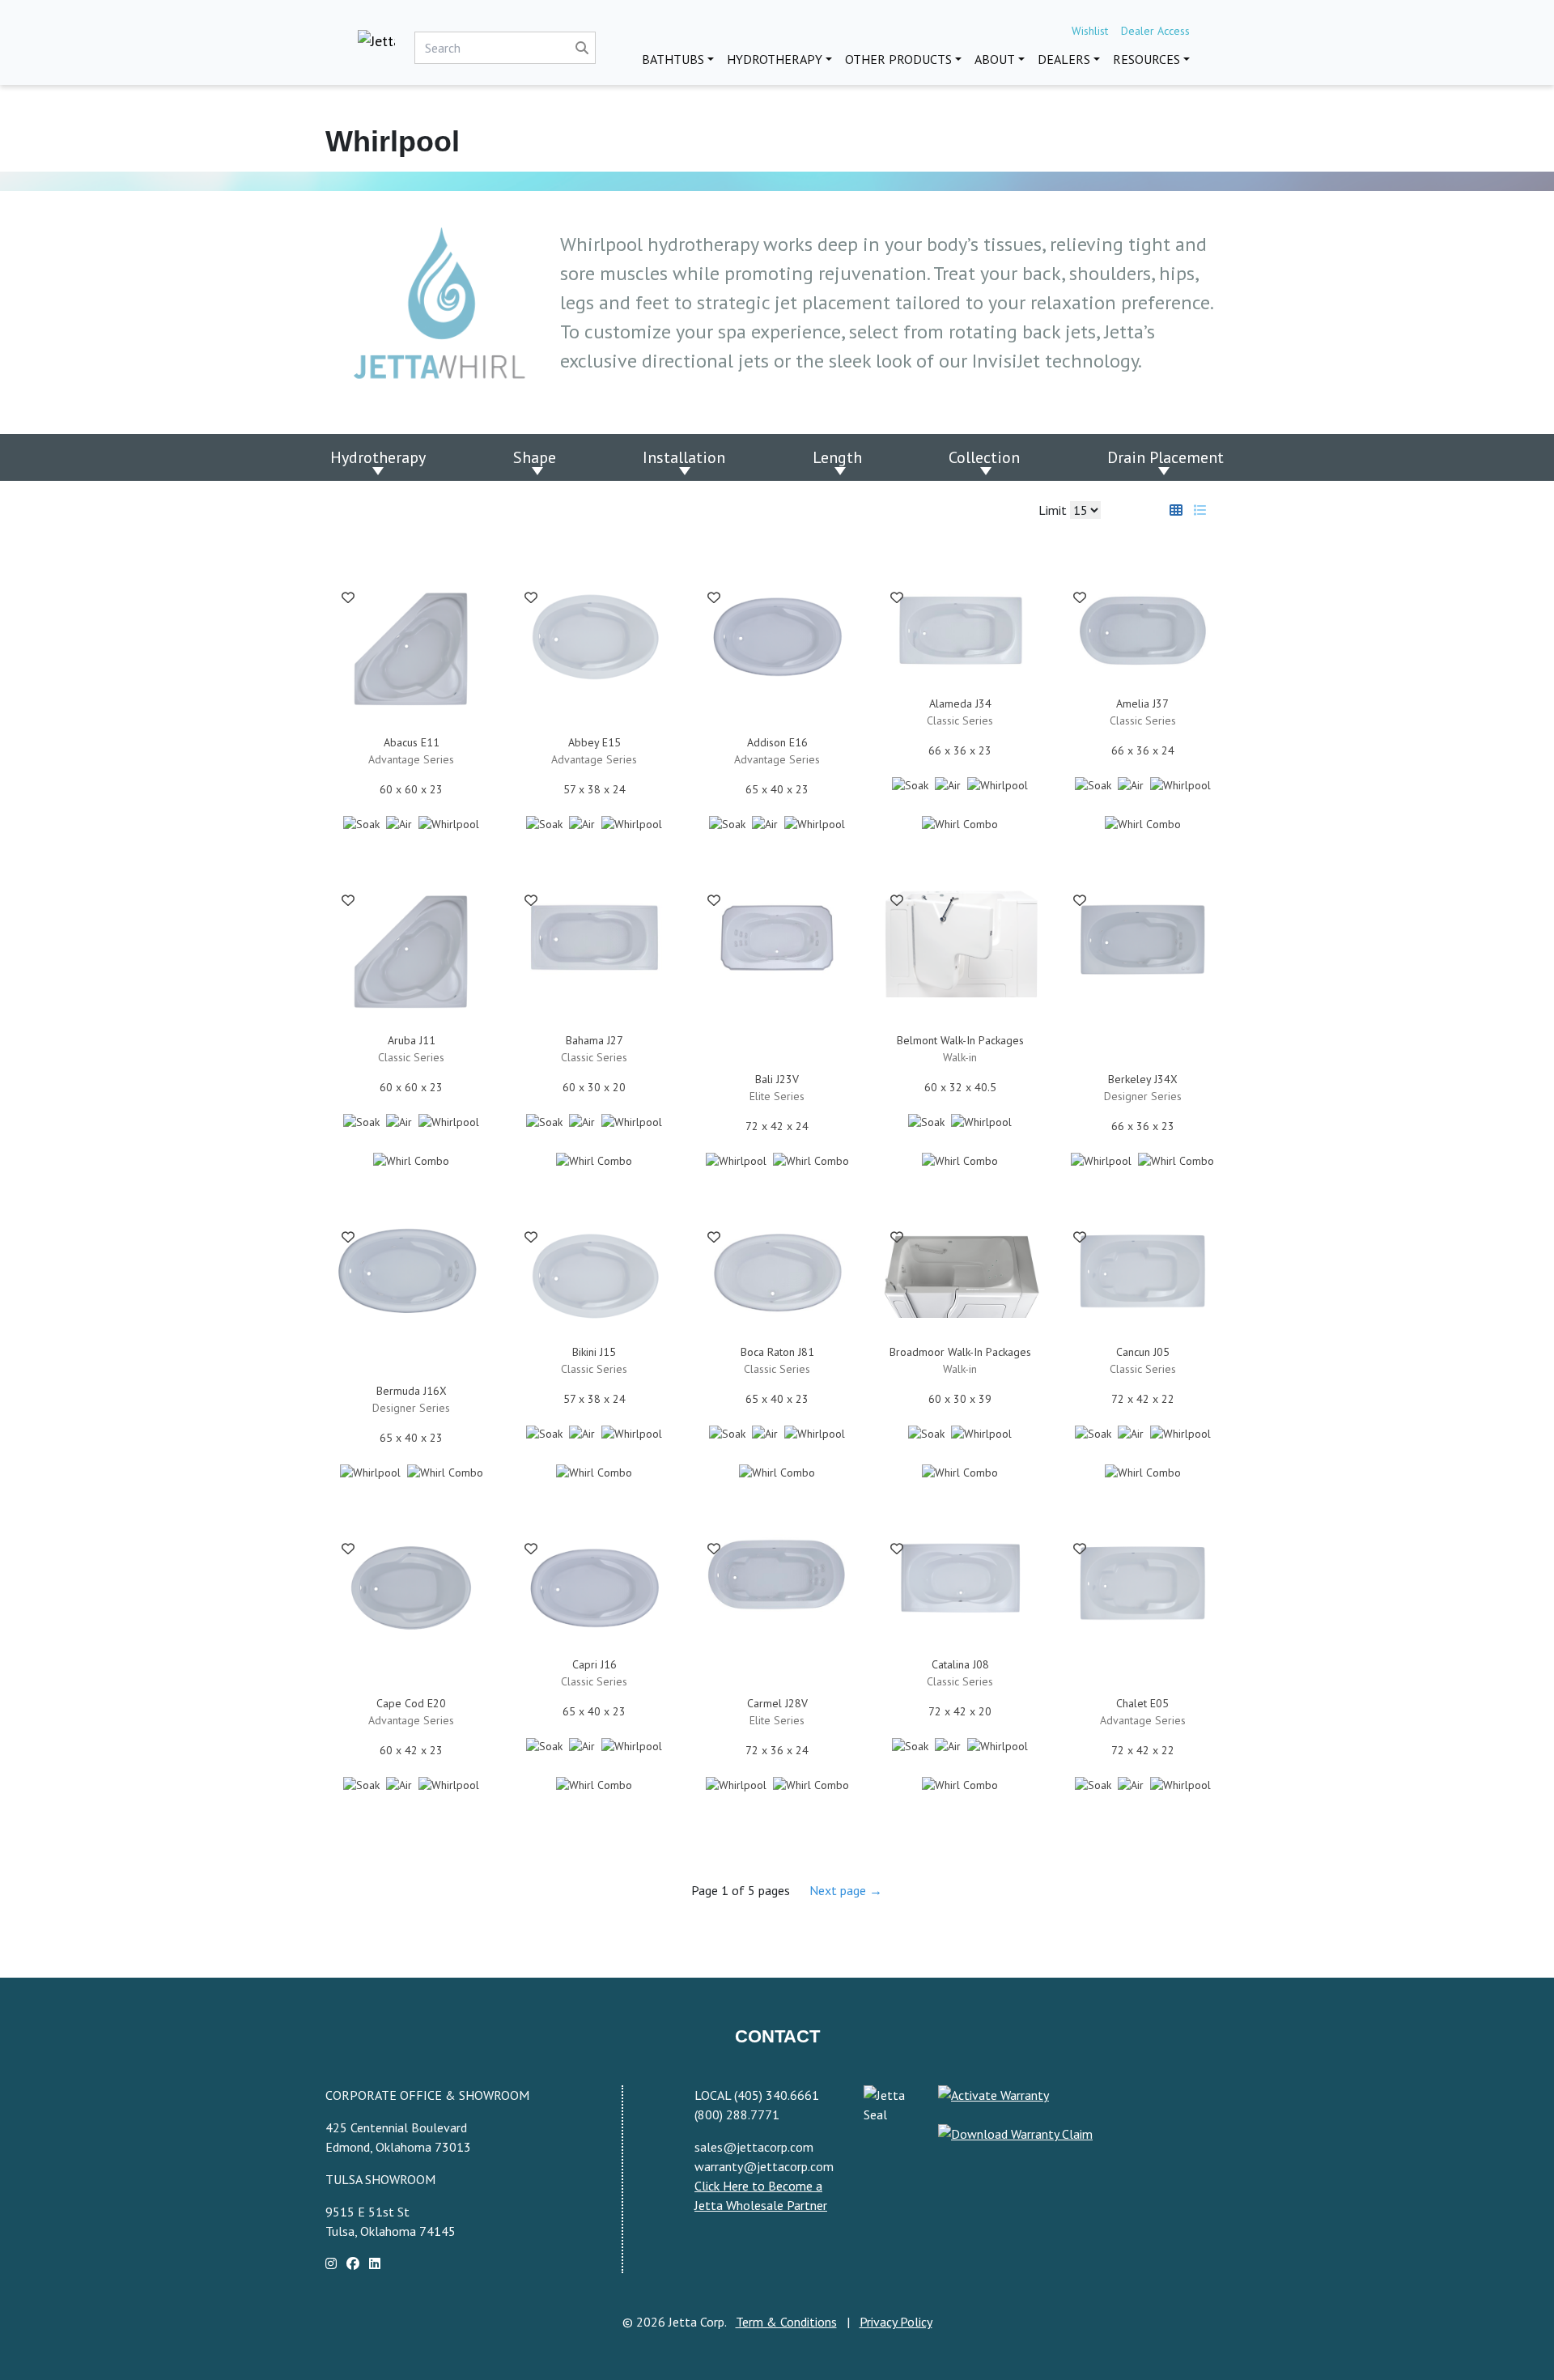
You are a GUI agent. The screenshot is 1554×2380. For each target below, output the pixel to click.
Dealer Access (1155, 31)
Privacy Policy (896, 2322)
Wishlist (1090, 31)
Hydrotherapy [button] (775, 59)
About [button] (995, 59)
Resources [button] (1146, 59)
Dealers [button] (1064, 59)
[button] (348, 601)
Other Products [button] (898, 59)
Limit (1054, 510)
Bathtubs (673, 59)
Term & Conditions (786, 2322)
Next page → (846, 1890)
